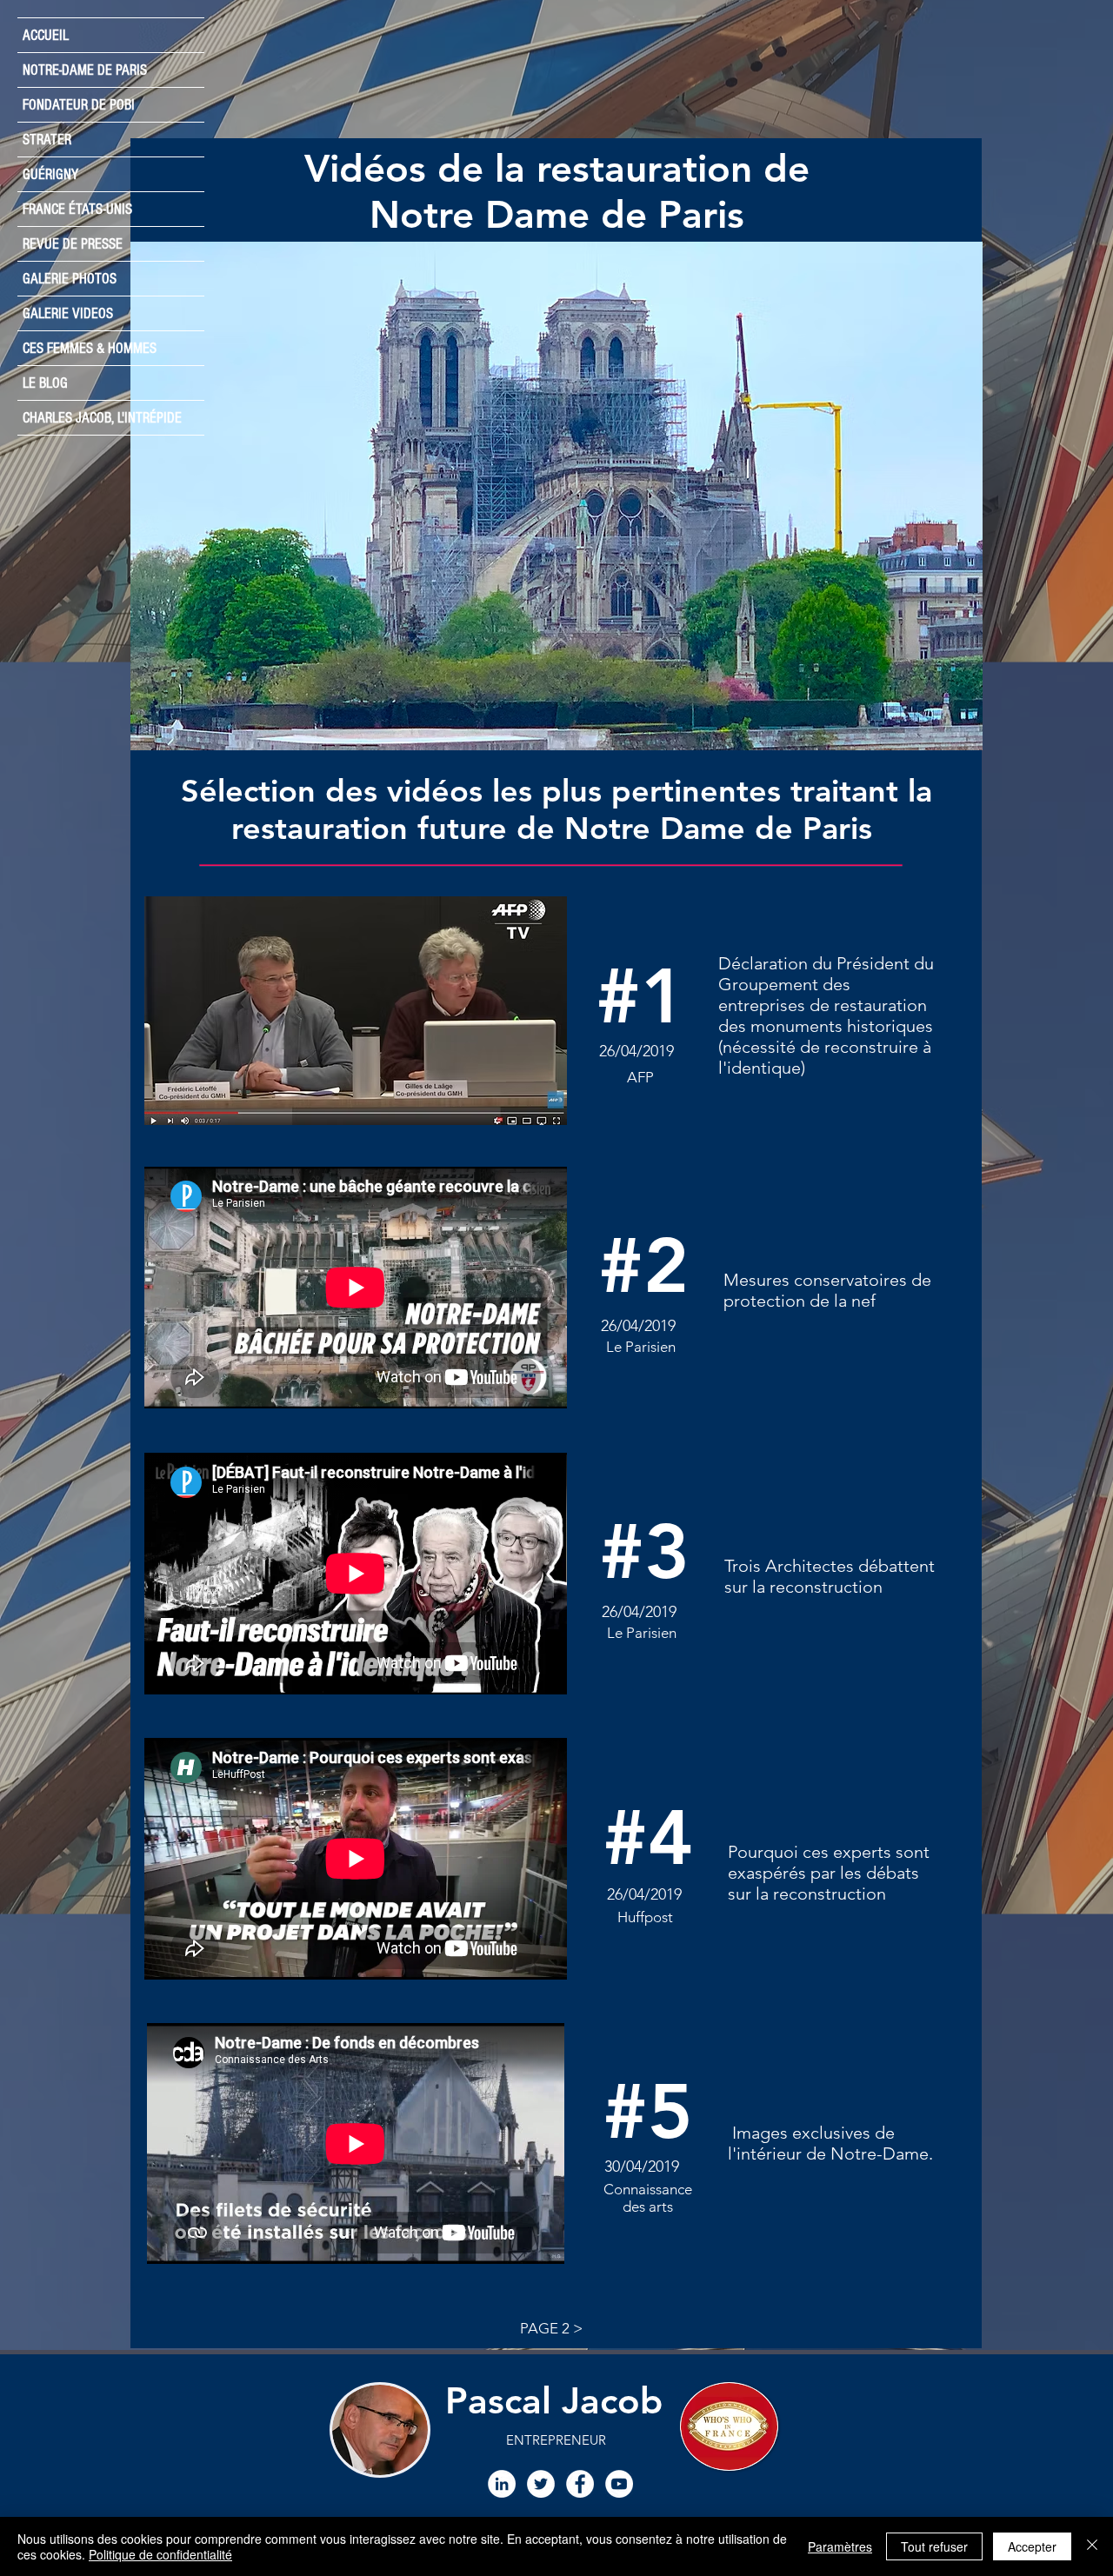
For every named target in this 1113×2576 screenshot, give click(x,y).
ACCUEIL (46, 35)
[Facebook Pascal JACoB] (580, 2484)
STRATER (47, 140)
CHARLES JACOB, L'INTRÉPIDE (102, 418)
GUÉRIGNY (50, 174)
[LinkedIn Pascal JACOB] (502, 2484)
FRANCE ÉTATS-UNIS (77, 209)
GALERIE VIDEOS (68, 313)
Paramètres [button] (840, 2546)
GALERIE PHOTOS (70, 279)
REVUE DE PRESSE (73, 244)
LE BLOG (45, 383)
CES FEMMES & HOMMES (90, 348)
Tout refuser (934, 2546)
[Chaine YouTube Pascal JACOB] (619, 2484)
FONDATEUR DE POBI (79, 105)
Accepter (1032, 2546)
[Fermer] (1092, 2546)
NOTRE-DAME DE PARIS (85, 70)
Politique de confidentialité (160, 2554)
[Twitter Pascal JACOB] (541, 2484)
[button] (556, 496)
